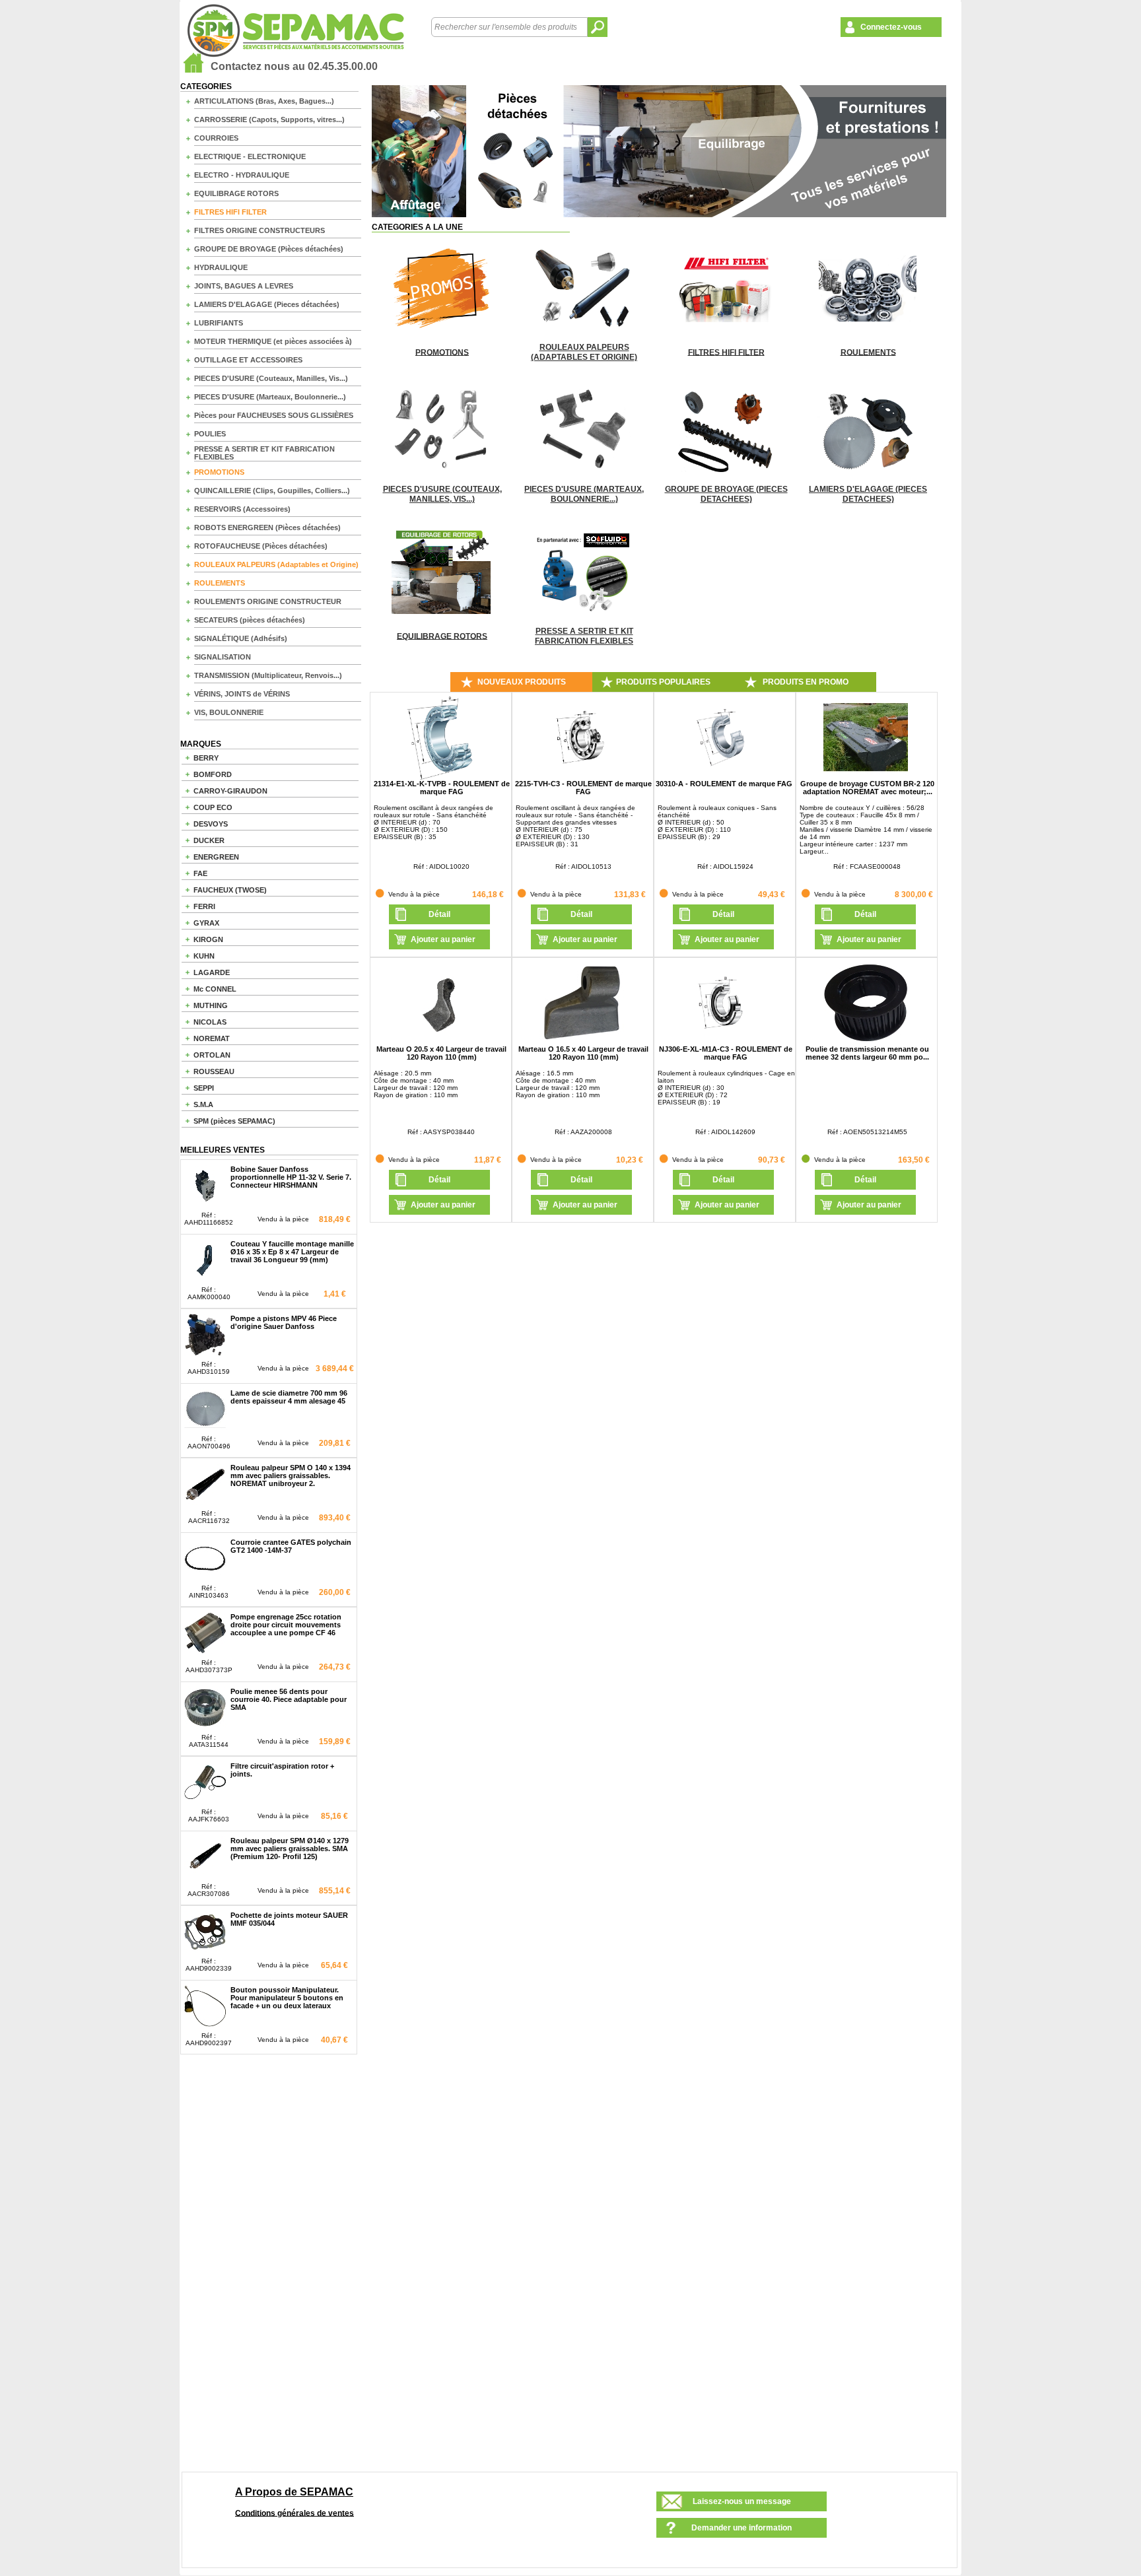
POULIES (210, 434)
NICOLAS (210, 1022)
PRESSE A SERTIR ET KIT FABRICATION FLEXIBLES (264, 453)
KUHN (204, 956)
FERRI (204, 906)
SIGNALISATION (223, 657)
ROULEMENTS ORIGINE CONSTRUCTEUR (268, 601)
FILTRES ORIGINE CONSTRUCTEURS (259, 230)
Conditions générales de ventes (294, 2513)
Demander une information (742, 2528)
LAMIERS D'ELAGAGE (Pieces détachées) (267, 304)
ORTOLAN (212, 1055)
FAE (200, 873)
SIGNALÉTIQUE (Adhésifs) (241, 638)
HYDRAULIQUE (221, 267)
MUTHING (211, 1005)
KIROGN (208, 939)
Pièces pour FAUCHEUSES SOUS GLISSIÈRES (274, 415)
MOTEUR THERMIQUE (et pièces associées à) (273, 341)
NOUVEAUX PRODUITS (522, 682)
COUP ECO (213, 807)
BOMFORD (213, 774)
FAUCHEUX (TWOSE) (230, 890)
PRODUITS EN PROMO (806, 682)
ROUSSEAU (214, 1071)
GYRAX (206, 923)
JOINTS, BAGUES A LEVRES (244, 286)
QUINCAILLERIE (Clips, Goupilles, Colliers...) (272, 491)
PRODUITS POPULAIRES (663, 682)
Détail (439, 914)
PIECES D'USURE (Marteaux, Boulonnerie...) (270, 397)
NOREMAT (212, 1038)
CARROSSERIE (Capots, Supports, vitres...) (269, 119)
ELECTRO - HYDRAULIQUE (242, 175)
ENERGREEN (216, 857)
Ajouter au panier (443, 939)
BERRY (206, 758)
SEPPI (204, 1088)
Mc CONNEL (215, 989)
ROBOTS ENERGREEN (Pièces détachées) (267, 527)
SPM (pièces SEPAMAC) (234, 1121)
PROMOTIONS (219, 472)
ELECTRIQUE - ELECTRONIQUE (250, 156)
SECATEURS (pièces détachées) (250, 620)
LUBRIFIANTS (219, 323)
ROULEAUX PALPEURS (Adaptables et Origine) (276, 564)
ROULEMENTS (220, 583)
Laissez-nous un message (742, 2501)
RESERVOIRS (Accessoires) (242, 509)
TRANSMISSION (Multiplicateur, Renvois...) (268, 675)
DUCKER (209, 840)
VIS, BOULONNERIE (229, 712)
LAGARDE (212, 972)
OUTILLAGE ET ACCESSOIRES (248, 360)
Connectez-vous (891, 27)
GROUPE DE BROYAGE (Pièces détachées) (269, 249)
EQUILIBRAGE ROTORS (236, 193)
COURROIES (216, 138)
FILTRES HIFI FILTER (230, 212)
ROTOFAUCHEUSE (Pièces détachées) (261, 546)
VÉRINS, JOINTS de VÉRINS (242, 694)
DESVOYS (211, 824)
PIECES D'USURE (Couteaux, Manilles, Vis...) (271, 378)
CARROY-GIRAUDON (230, 791)
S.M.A (203, 1104)
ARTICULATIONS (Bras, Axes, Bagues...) (264, 101)
